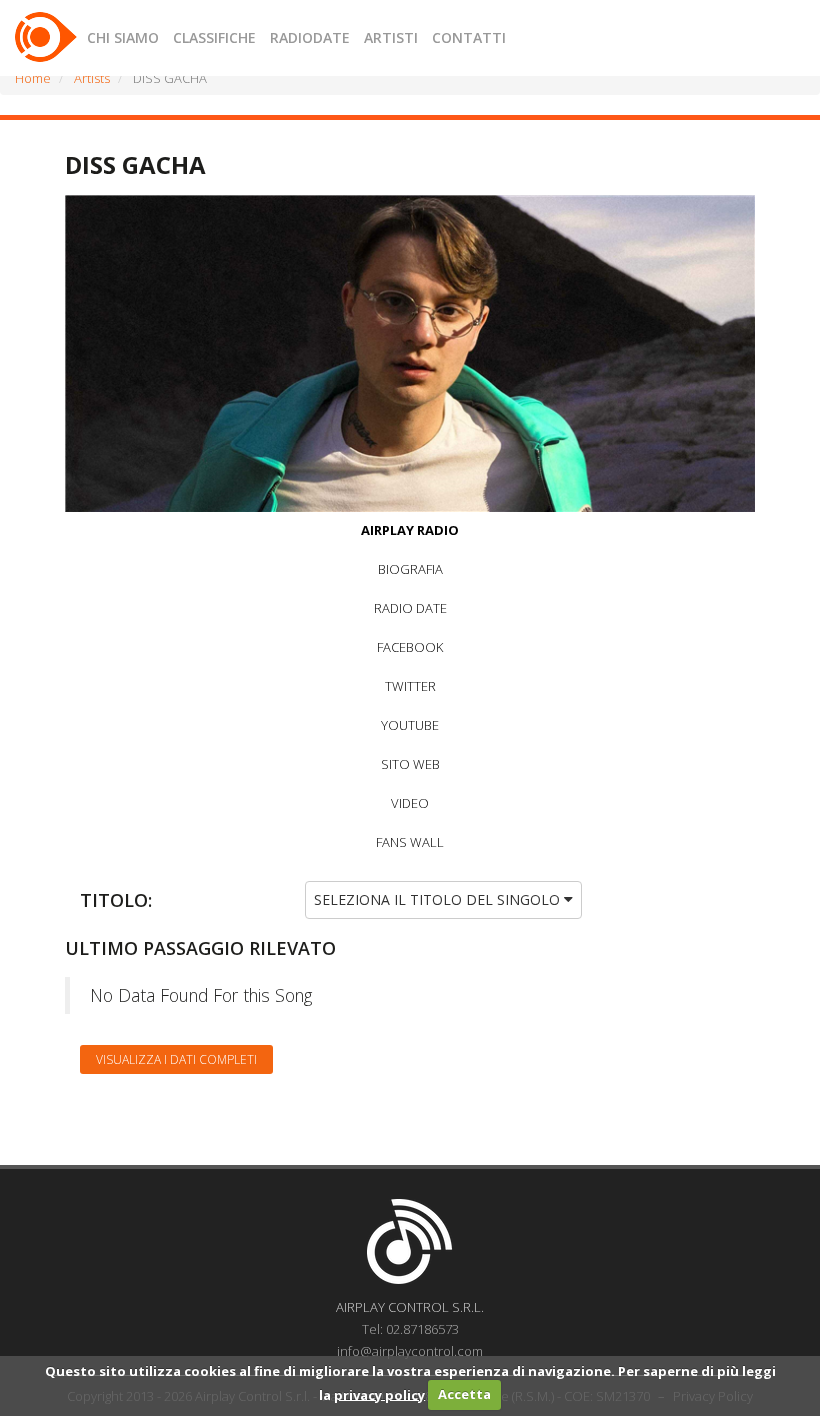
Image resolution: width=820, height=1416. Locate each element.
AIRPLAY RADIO (410, 530)
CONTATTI (469, 37)
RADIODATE (310, 37)
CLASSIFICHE (214, 37)
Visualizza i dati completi (176, 1059)
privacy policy (379, 1394)
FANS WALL (410, 842)
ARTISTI (391, 37)
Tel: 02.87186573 (410, 1329)
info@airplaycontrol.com (410, 1351)
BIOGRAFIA (410, 569)
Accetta (464, 1394)
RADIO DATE (410, 608)
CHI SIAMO (123, 37)
